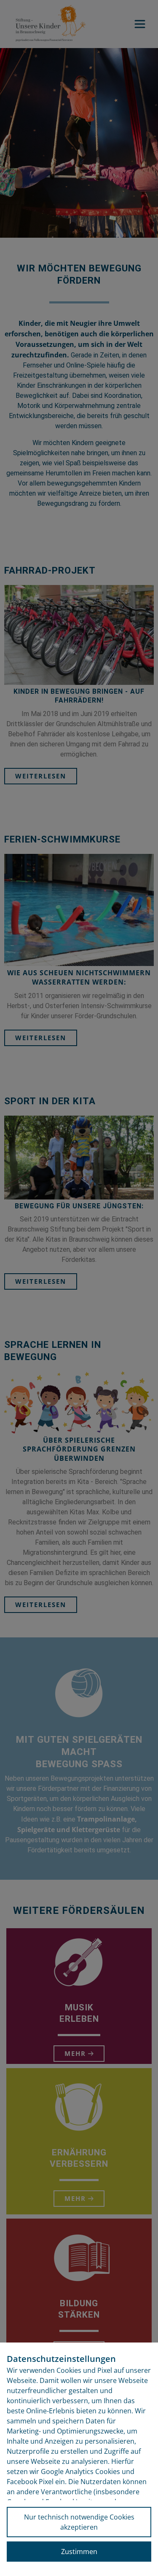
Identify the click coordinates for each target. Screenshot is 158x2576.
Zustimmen (79, 2552)
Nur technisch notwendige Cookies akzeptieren (79, 2522)
